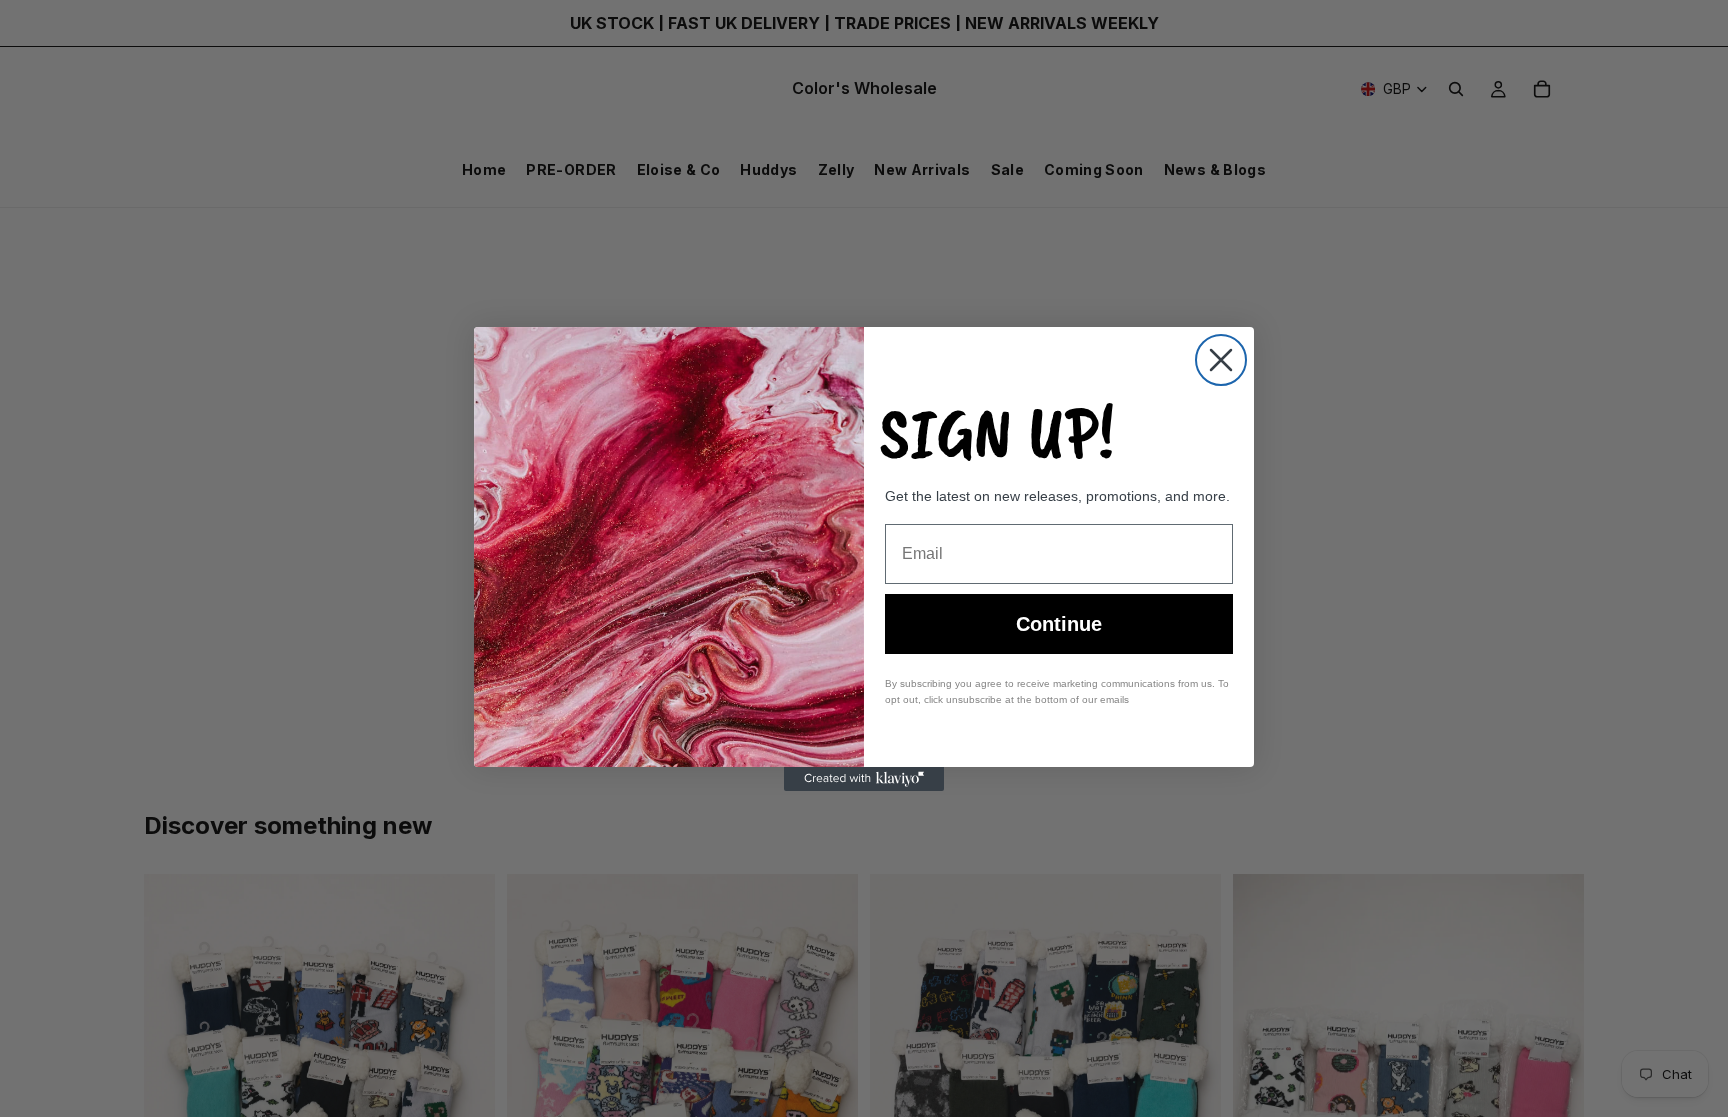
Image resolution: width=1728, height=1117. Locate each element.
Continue (1059, 624)
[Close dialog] (1221, 360)
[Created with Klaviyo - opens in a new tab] (864, 779)
